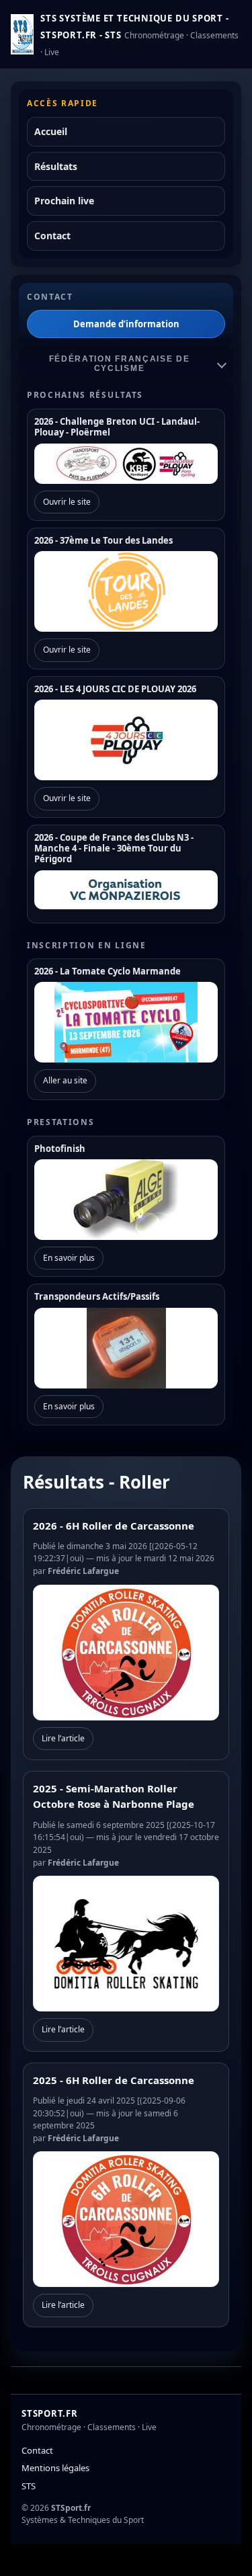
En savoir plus (69, 1258)
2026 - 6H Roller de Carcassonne (114, 1526)
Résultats (56, 166)
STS (29, 2486)
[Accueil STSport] (22, 34)
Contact (52, 236)
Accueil (51, 131)
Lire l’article (63, 1738)
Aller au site (65, 1080)
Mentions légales (55, 2468)
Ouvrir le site (67, 502)
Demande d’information (126, 324)
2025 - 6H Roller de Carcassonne (114, 2080)
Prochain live (64, 201)
